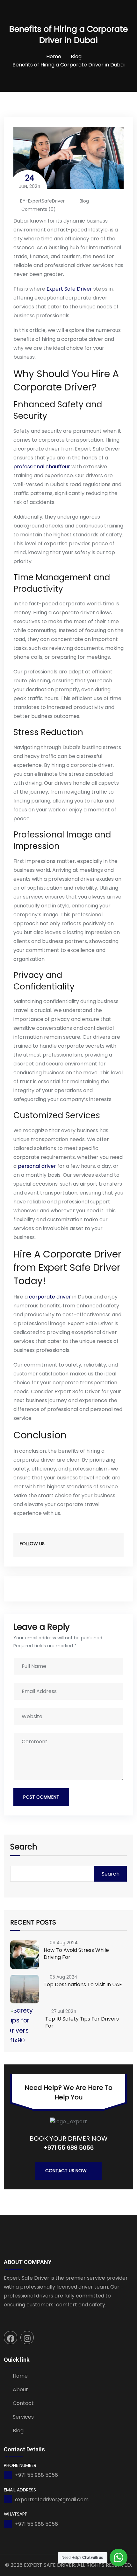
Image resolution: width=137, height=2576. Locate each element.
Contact (23, 2403)
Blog (76, 56)
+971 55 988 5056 (68, 2148)
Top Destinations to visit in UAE (83, 1984)
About (20, 2390)
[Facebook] (11, 2338)
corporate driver (50, 1297)
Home (54, 56)
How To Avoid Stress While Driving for (76, 1954)
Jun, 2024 (30, 181)
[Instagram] (27, 2338)
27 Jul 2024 (64, 2011)
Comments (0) (38, 209)
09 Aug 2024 (64, 1943)
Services (23, 2417)
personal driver (37, 1166)
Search (24, 1848)
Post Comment (41, 1797)
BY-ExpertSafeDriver (42, 201)
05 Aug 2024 (64, 1977)
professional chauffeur (42, 467)
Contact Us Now (66, 2171)
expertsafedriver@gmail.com (52, 2500)
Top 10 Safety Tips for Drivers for (82, 2022)
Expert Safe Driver (69, 289)
